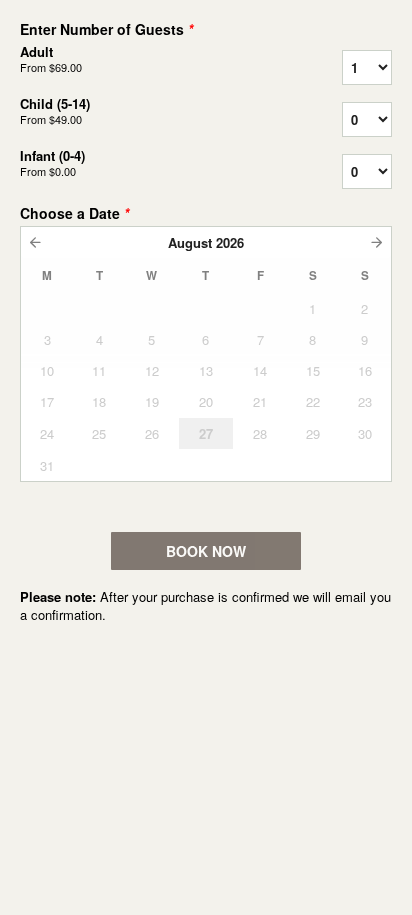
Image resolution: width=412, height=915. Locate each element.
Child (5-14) (55, 111)
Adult (51, 59)
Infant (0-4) (52, 163)
